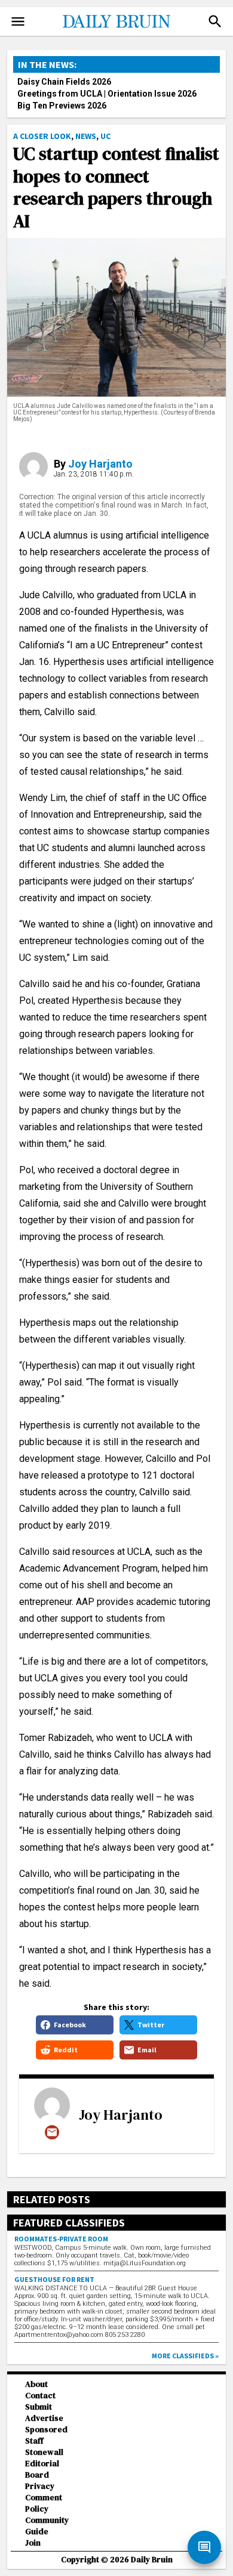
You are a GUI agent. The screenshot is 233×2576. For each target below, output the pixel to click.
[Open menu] (18, 21)
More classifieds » (185, 2356)
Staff (34, 2441)
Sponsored (46, 2430)
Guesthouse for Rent (54, 2279)
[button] (215, 21)
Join (33, 2543)
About (36, 2384)
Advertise (44, 2418)
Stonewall (44, 2452)
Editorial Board (42, 2469)
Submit (39, 2407)
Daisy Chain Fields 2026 (64, 82)
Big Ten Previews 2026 (62, 106)
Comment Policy (44, 2503)
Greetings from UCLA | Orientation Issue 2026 (107, 94)
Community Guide (47, 2526)
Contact (40, 2396)
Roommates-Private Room (61, 2239)
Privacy (40, 2486)
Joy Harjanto (100, 464)
